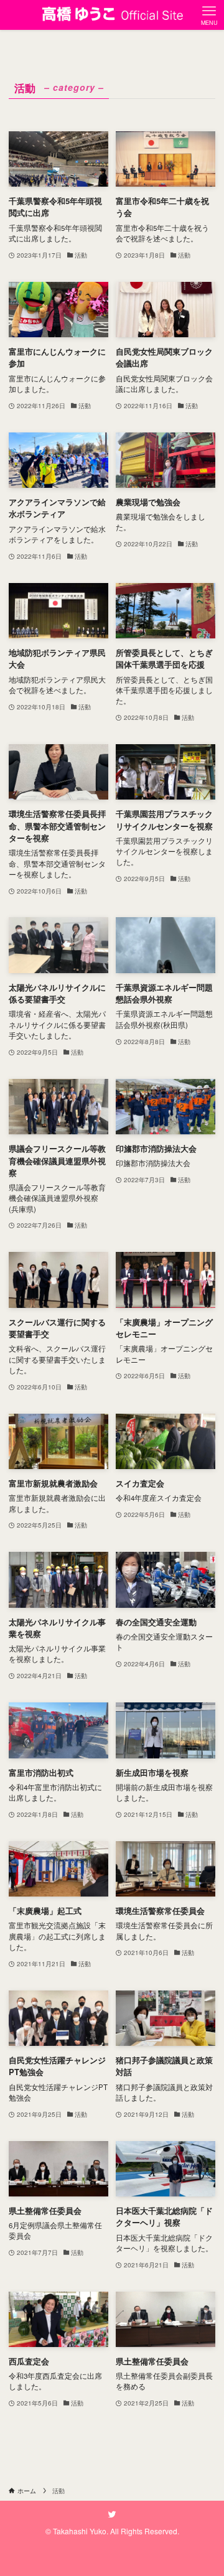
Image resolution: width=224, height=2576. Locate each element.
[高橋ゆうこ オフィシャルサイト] (112, 15)
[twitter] (112, 2514)
